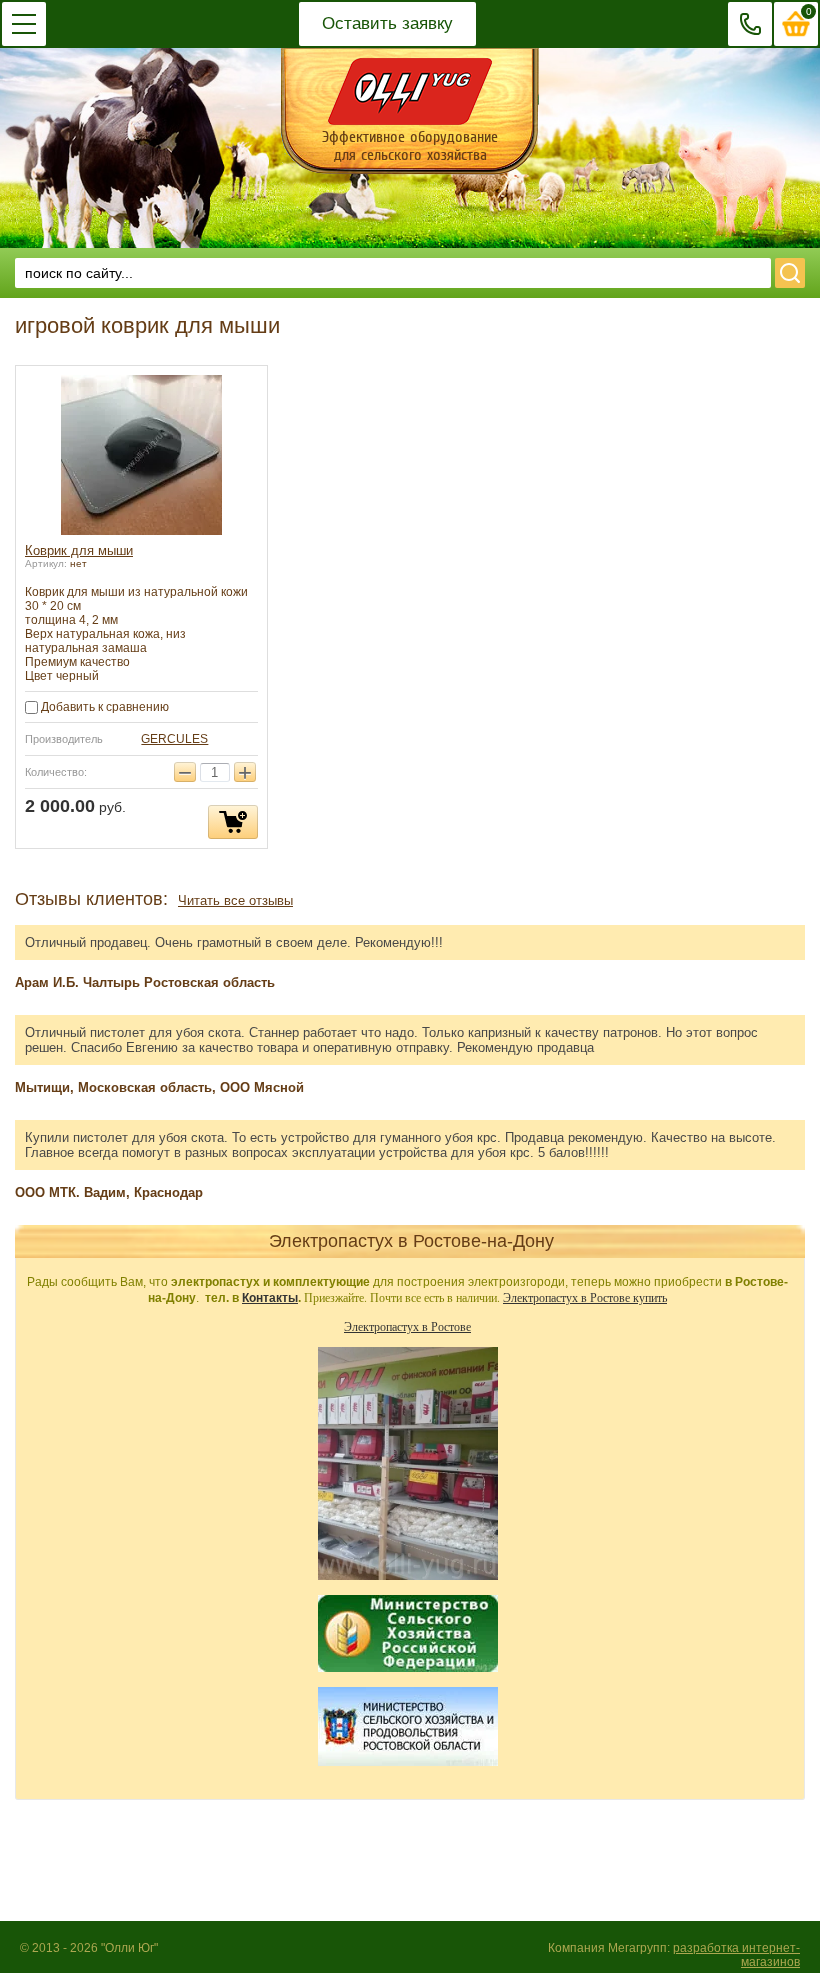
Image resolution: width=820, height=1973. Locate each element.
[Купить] (233, 822)
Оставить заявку (387, 23)
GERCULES (174, 739)
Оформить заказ (796, 24)
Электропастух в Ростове (407, 1326)
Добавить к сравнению (103, 707)
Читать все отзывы (235, 900)
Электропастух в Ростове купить (585, 1297)
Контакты (270, 1298)
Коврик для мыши (79, 550)
